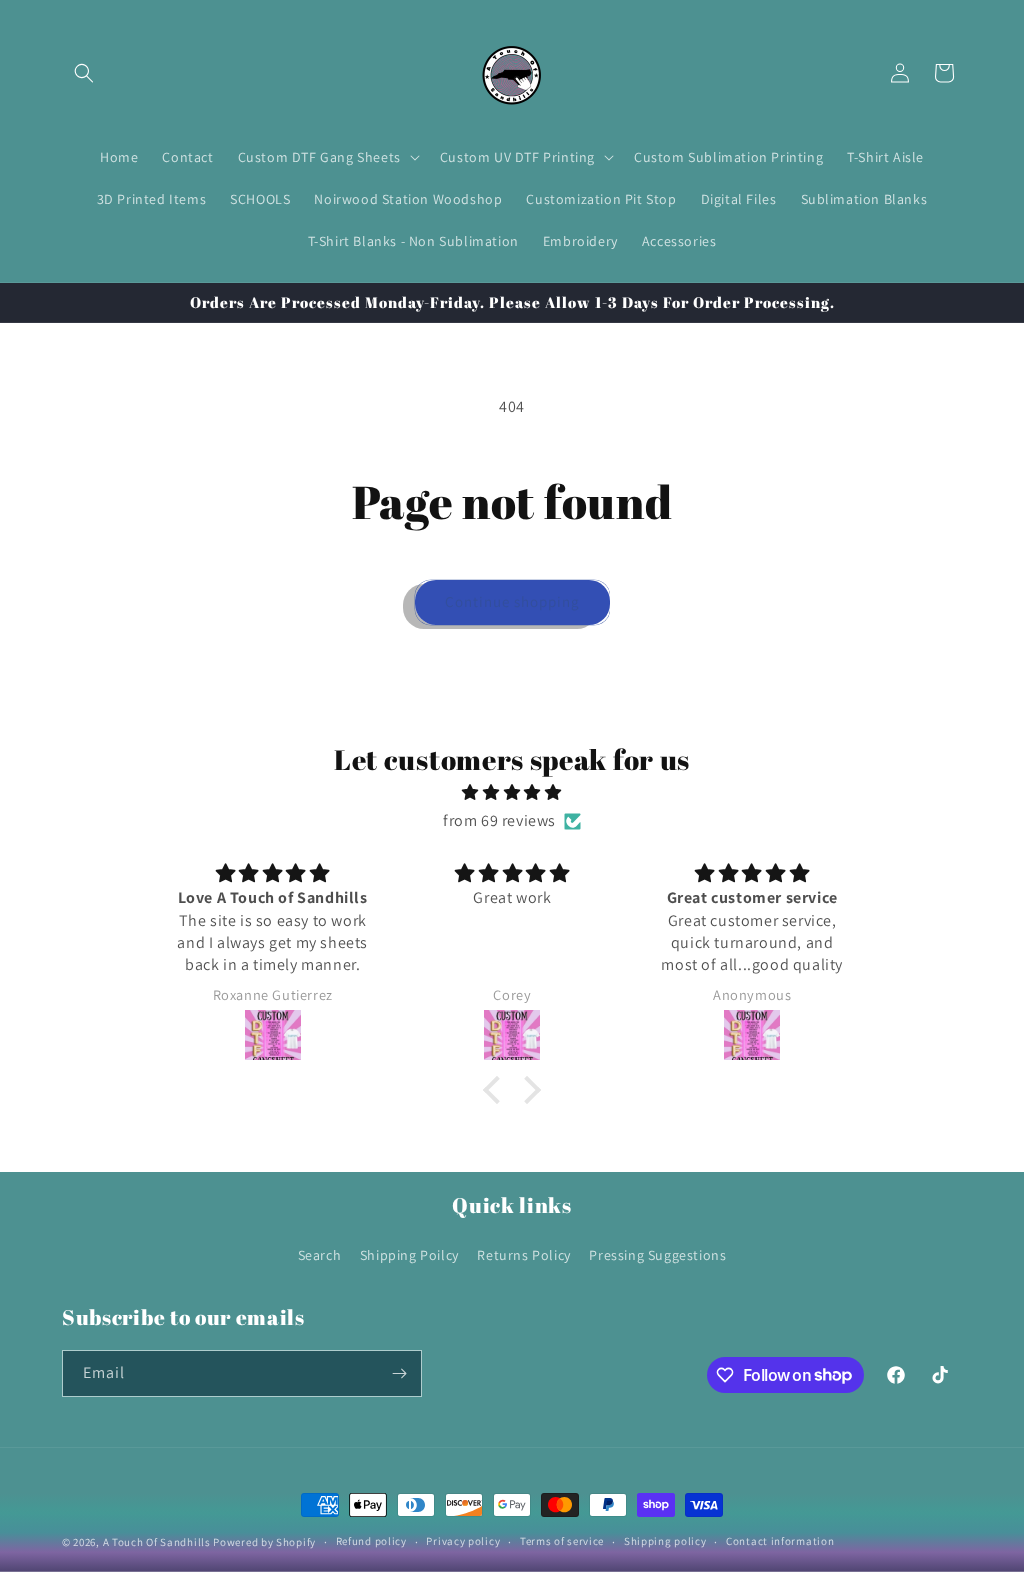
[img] (512, 793)
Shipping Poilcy (409, 1255)
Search (320, 1255)
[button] (84, 73)
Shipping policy (665, 1541)
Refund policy (371, 1541)
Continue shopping (512, 601)
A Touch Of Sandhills (157, 1542)
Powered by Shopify (264, 1542)
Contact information (780, 1541)
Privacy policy (463, 1541)
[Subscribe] (399, 1373)
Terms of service (562, 1541)
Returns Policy (523, 1255)
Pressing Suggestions (657, 1255)
